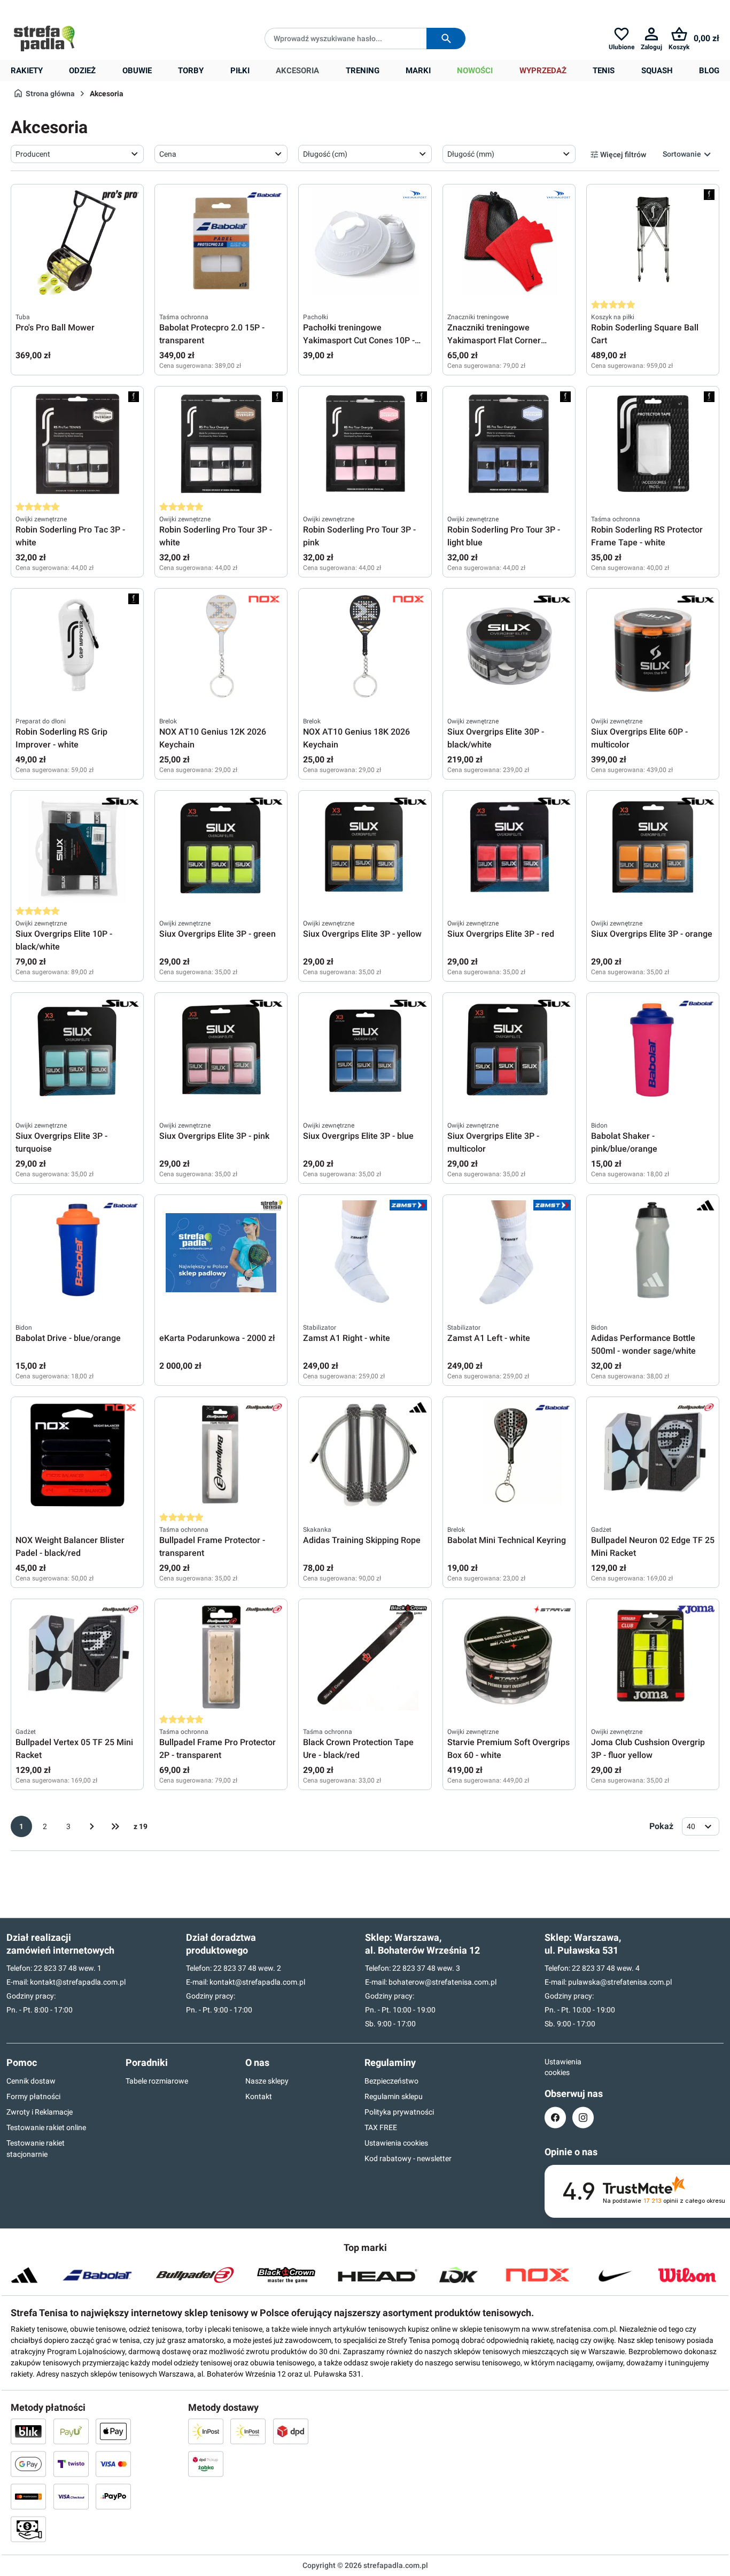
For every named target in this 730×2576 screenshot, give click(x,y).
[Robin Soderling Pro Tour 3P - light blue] (509, 444)
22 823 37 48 (55, 1968)
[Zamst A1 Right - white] (365, 1253)
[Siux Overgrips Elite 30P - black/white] (509, 646)
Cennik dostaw (31, 2081)
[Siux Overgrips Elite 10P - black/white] (77, 849)
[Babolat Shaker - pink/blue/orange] (653, 1051)
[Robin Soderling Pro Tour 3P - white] (221, 444)
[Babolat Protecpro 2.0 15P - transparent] (221, 242)
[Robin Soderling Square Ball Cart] (653, 242)
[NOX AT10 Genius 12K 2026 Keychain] (221, 646)
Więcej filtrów (623, 155)
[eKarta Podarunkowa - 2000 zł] (221, 1253)
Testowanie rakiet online (46, 2127)
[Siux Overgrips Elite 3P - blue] (365, 1051)
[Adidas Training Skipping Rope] (365, 1455)
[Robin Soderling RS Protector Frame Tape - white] (653, 444)
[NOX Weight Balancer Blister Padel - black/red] (77, 1455)
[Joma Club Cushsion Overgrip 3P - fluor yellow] (653, 1657)
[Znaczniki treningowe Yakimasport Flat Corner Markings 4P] (509, 242)
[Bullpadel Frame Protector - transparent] (221, 1455)
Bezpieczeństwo (391, 2081)
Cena (168, 154)
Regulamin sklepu (394, 2096)
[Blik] (28, 2431)
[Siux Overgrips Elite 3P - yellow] (365, 849)
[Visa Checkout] (71, 2496)
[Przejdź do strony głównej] (44, 38)
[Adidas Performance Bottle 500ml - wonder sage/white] (653, 1253)
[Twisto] (71, 2464)
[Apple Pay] (113, 2431)
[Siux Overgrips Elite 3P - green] (221, 849)
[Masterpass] (28, 2496)
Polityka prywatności (399, 2112)
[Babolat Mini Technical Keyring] (509, 1455)
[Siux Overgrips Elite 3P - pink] (221, 1051)
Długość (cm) (325, 154)
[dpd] (291, 2431)
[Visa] (113, 2464)
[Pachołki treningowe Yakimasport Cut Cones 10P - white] (365, 242)
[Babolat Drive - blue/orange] (77, 1253)
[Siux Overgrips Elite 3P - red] (509, 849)
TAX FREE (381, 2127)
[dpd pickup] (206, 2464)
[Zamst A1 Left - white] (509, 1253)
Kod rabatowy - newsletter (408, 2158)
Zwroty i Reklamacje (40, 2112)
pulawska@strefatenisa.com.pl (620, 1982)
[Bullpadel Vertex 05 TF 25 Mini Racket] (77, 1657)
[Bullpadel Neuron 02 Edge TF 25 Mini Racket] (653, 1455)
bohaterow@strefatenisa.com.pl (442, 1982)
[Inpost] (206, 2431)
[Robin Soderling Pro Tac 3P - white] (77, 444)
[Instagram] (583, 2118)
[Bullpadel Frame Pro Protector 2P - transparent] (221, 1657)
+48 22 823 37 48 (88, 9)
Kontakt (259, 2096)
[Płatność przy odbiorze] (28, 2529)
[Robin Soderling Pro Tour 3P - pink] (365, 444)
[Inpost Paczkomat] (248, 2431)
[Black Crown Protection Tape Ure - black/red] (365, 1657)
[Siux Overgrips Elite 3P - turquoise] (77, 1051)
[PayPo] (113, 2496)
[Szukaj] (446, 38)
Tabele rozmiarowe (157, 2081)
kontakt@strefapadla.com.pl (78, 1982)
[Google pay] (28, 2464)
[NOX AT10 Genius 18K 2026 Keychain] (365, 646)
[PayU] (71, 2431)
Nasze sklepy (267, 2081)
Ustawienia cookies (396, 2143)
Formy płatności (33, 2096)
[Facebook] (555, 2118)
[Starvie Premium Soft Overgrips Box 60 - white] (509, 1657)
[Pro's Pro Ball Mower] (77, 242)
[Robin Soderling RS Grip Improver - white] (77, 646)
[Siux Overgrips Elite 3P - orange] (653, 849)
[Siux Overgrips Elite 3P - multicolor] (509, 1051)
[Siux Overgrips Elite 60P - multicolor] (653, 646)
